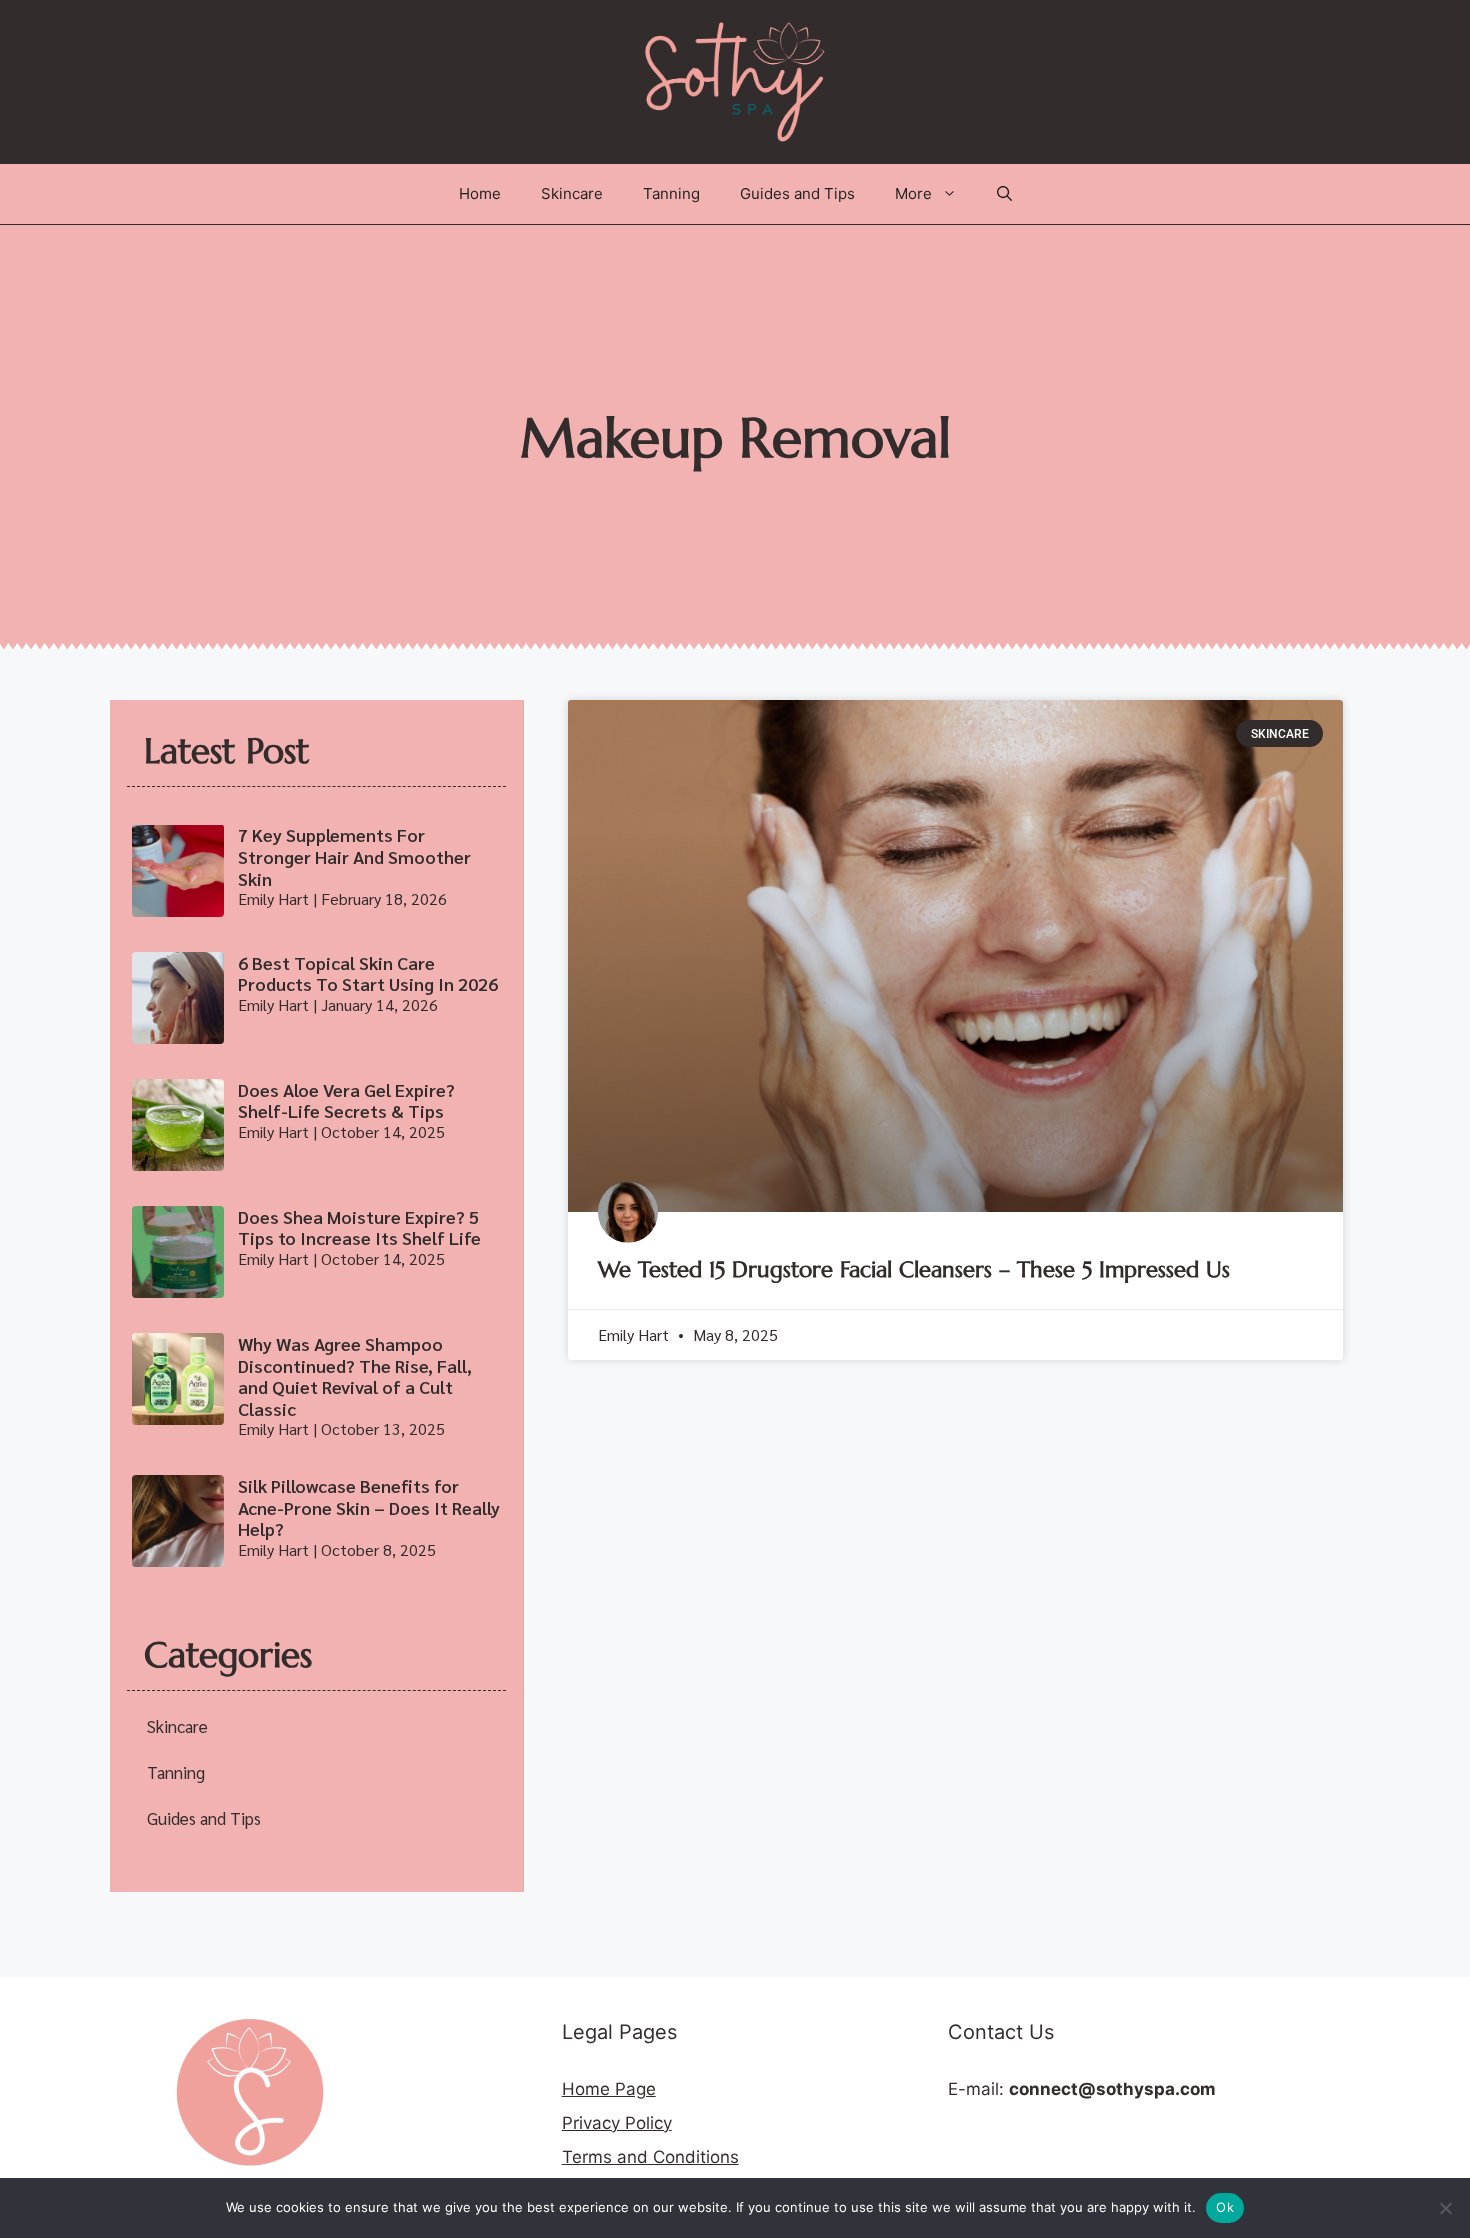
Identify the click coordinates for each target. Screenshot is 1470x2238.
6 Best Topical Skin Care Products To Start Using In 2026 (368, 973)
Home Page (609, 2089)
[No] (1445, 2208)
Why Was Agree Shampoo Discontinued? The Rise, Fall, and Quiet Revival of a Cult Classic (355, 1376)
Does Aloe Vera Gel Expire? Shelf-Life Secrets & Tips (346, 1100)
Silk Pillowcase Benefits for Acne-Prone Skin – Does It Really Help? (369, 1507)
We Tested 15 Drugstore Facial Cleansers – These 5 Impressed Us (914, 1269)
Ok (1225, 2207)
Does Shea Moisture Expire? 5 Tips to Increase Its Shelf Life (359, 1227)
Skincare (572, 193)
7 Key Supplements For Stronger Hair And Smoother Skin (354, 856)
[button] (1004, 194)
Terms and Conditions (650, 2157)
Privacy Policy (617, 2123)
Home (480, 193)
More (913, 193)
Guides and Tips (797, 193)
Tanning (671, 193)
